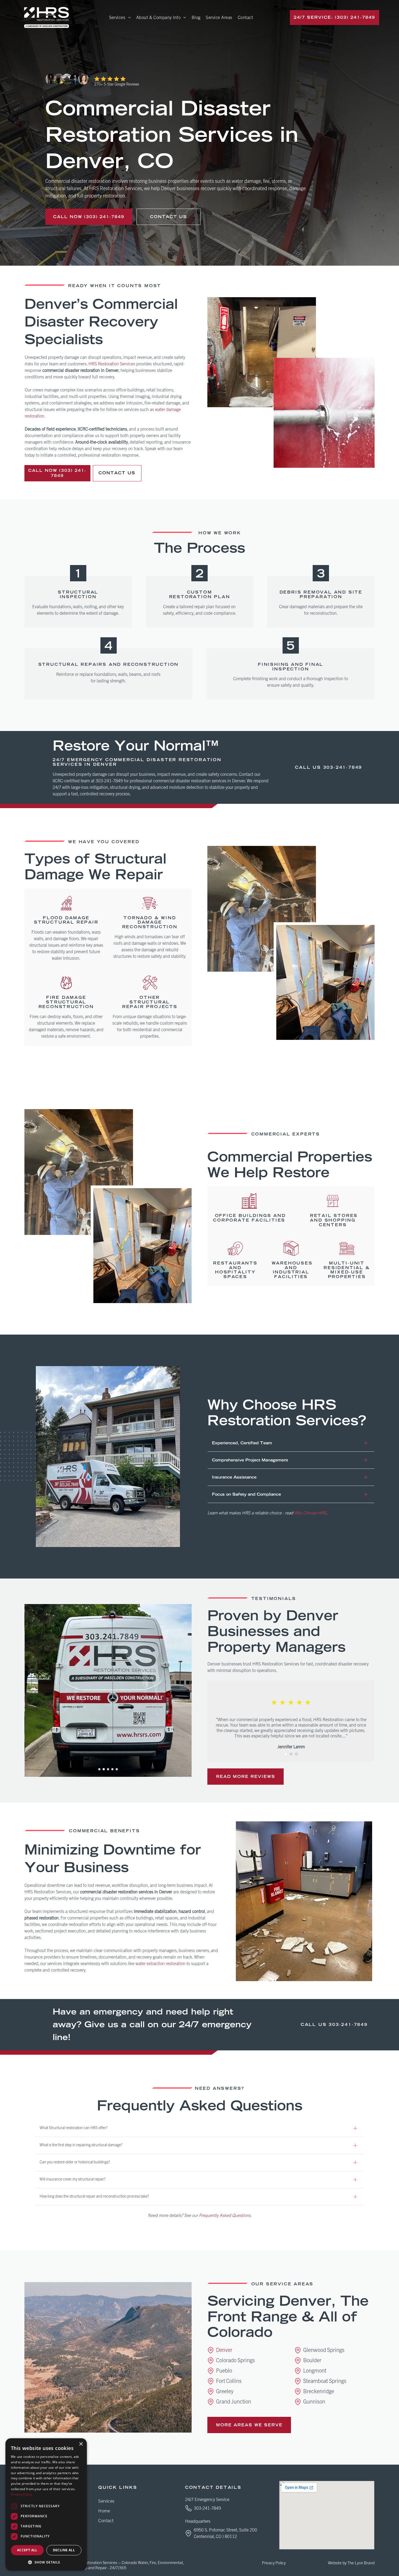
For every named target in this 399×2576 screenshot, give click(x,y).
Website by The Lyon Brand (351, 2563)
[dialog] (46, 2504)
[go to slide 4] (112, 1769)
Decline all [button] (64, 2550)
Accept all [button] (27, 2550)
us (317, 767)
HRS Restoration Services (112, 364)
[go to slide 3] (108, 1769)
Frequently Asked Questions (225, 2216)
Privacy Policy (274, 2563)
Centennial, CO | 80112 (215, 2537)
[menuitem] (120, 17)
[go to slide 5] (117, 1769)
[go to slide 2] (104, 1769)
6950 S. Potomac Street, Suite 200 (225, 2530)
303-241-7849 (343, 767)
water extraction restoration (160, 1964)
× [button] (81, 2444)
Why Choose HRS (310, 1513)
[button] (46, 2562)
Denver (224, 2350)
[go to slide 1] (99, 1769)
